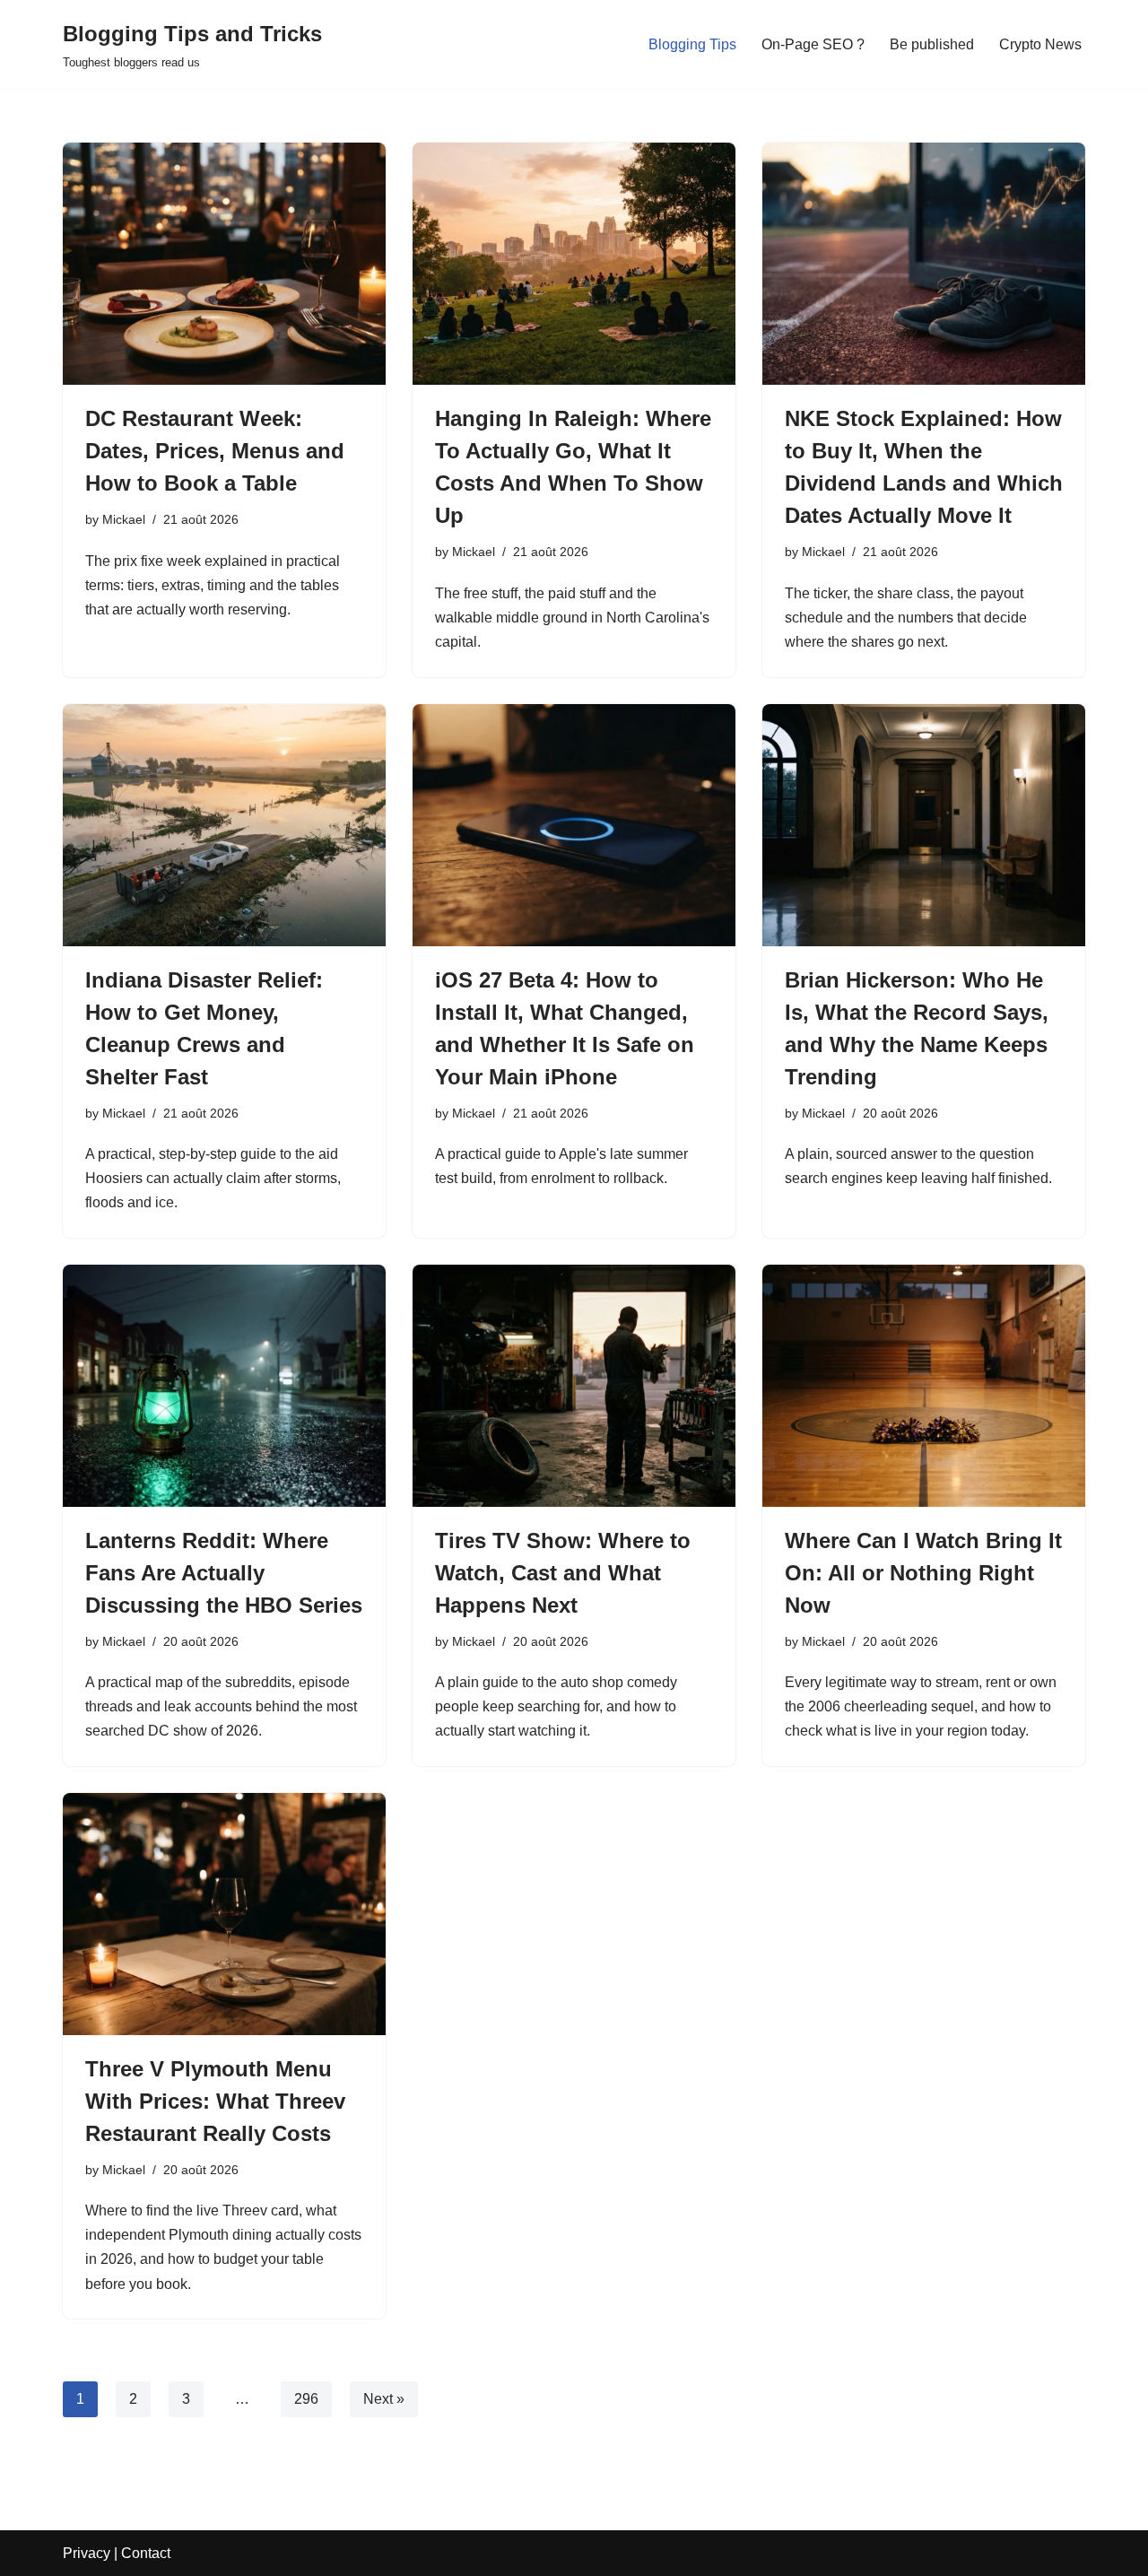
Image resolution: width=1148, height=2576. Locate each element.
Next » (384, 2399)
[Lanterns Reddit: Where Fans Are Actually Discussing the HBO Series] (224, 1386)
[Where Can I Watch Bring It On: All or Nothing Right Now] (924, 1386)
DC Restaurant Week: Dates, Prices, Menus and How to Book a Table (215, 451)
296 (306, 2399)
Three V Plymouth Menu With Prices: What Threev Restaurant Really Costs (215, 2101)
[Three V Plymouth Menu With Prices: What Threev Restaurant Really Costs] (224, 1914)
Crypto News (1040, 44)
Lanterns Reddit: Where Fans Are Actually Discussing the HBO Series (224, 1573)
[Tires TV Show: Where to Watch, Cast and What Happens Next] (574, 1386)
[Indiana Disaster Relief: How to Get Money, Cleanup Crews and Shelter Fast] (224, 825)
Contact (146, 2553)
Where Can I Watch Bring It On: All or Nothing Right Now (923, 1573)
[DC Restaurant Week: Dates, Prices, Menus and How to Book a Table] (224, 264)
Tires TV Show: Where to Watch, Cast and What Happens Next (563, 1573)
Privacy (87, 2553)
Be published (932, 44)
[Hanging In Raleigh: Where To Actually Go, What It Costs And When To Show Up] (574, 264)
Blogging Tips (692, 44)
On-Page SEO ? (813, 44)
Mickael (124, 519)
